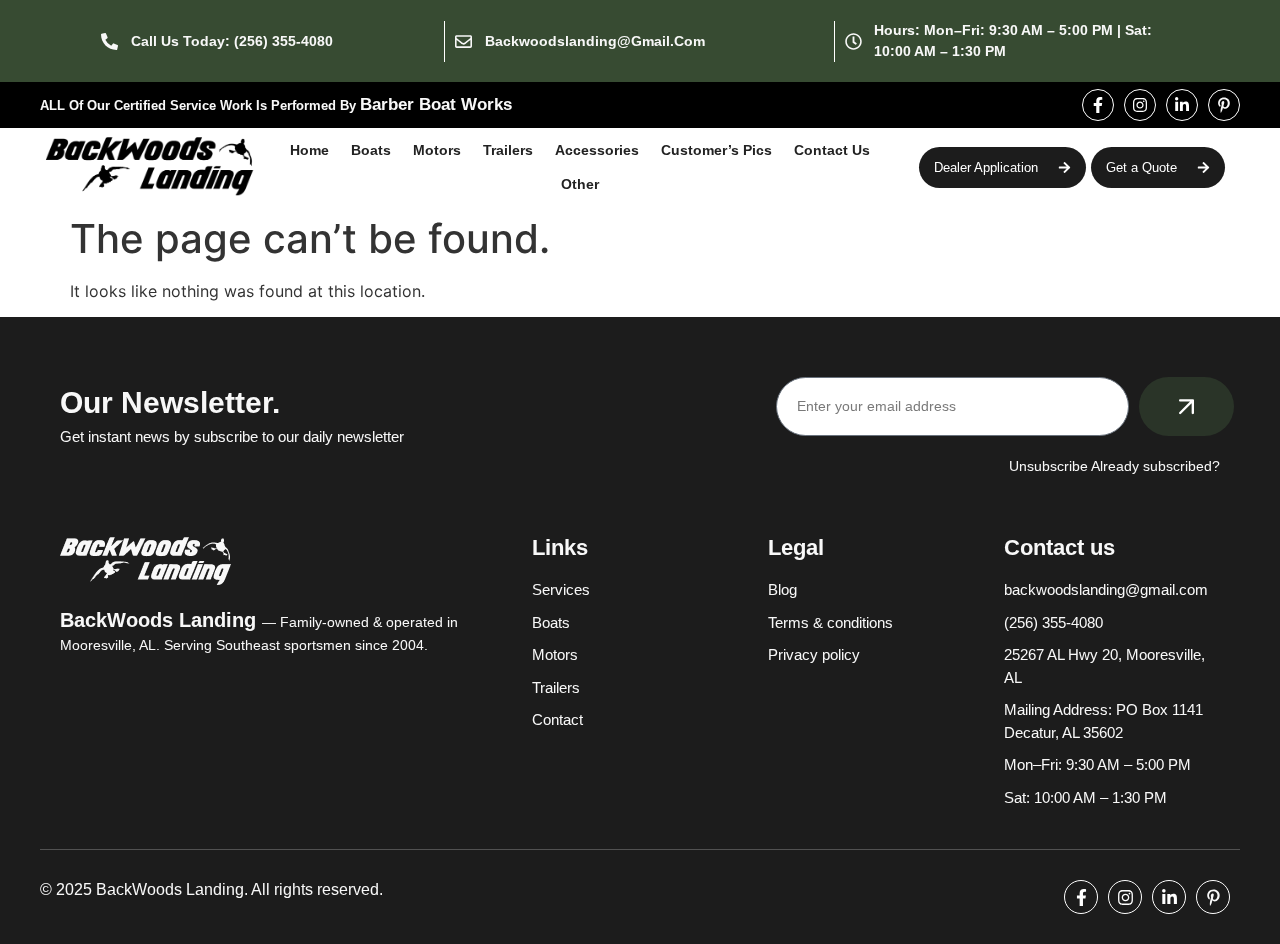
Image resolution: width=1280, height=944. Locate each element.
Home (309, 150)
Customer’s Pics (716, 150)
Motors (437, 150)
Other (580, 184)
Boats (371, 150)
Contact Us (832, 150)
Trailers (508, 150)
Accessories (597, 150)
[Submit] (1186, 406)
